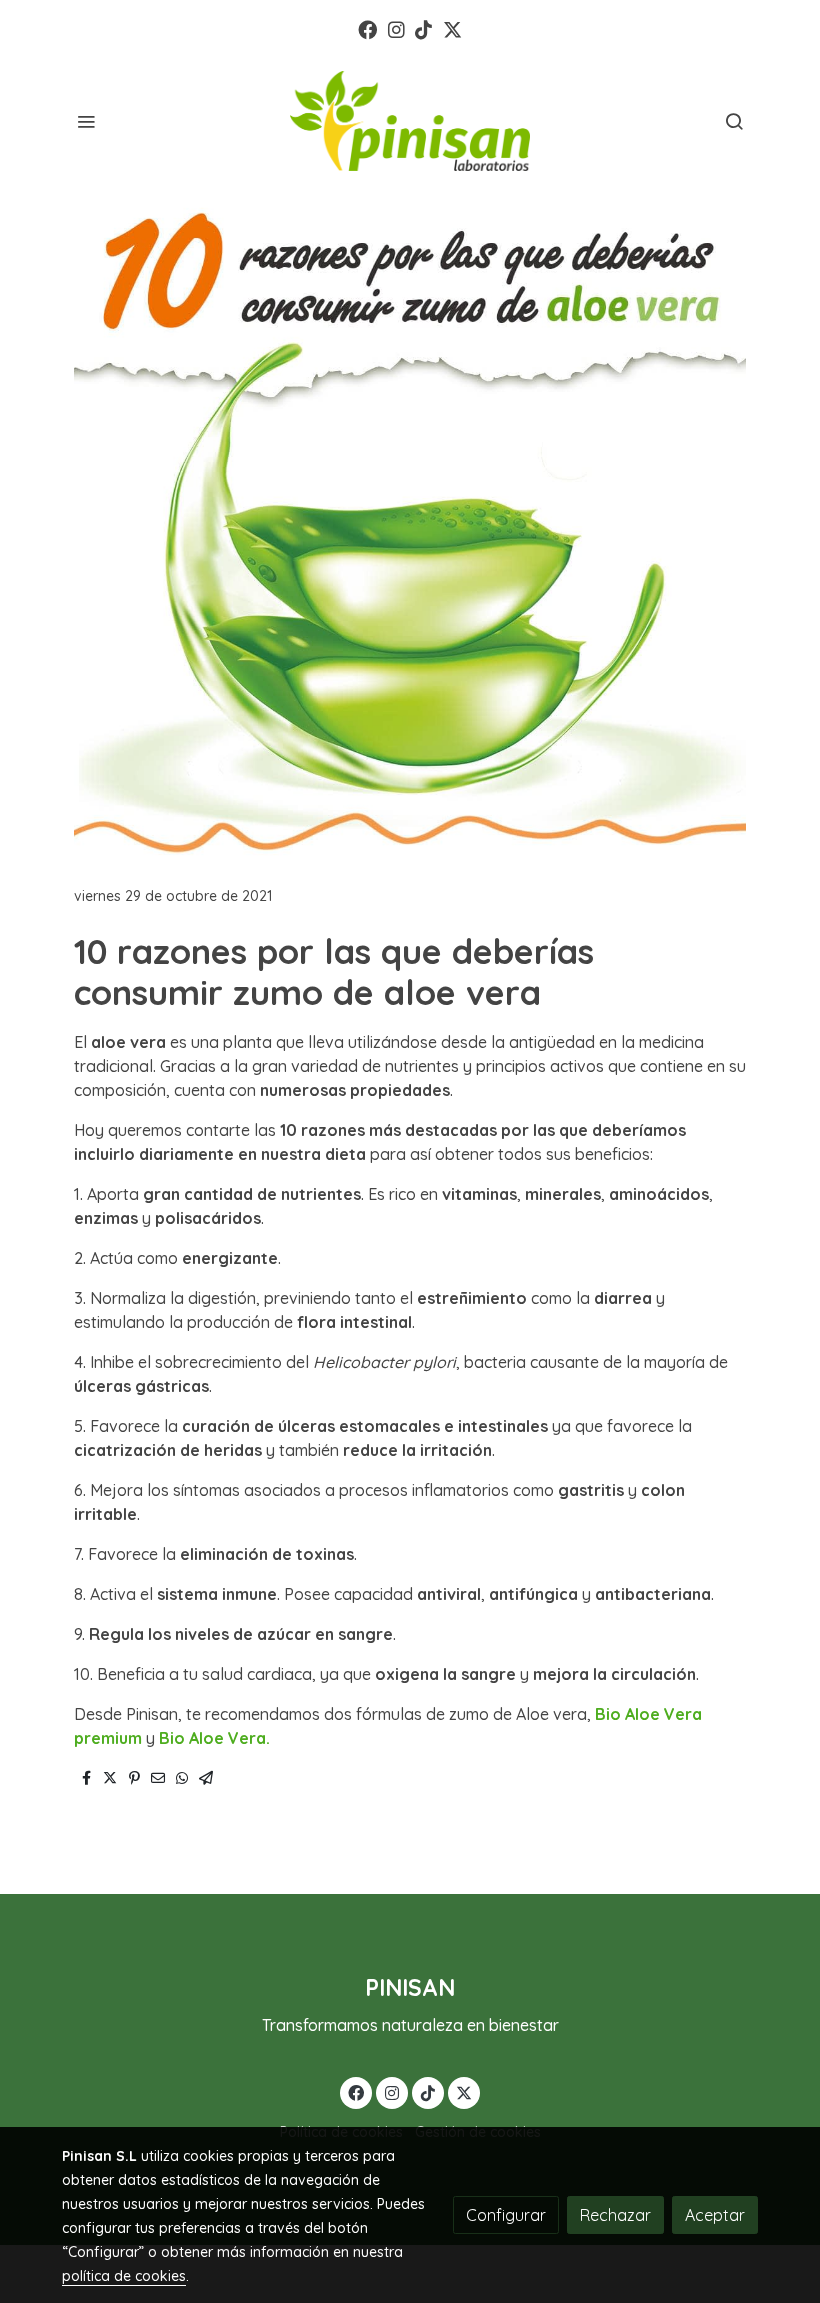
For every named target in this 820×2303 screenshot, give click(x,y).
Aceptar (715, 2215)
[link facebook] (367, 28)
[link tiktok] (423, 28)
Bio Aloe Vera (212, 1738)
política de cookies (124, 2276)
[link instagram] (396, 28)
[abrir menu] (86, 121)
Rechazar (615, 2215)
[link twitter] (452, 28)
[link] (410, 121)
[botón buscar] (734, 121)
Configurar (506, 2215)
